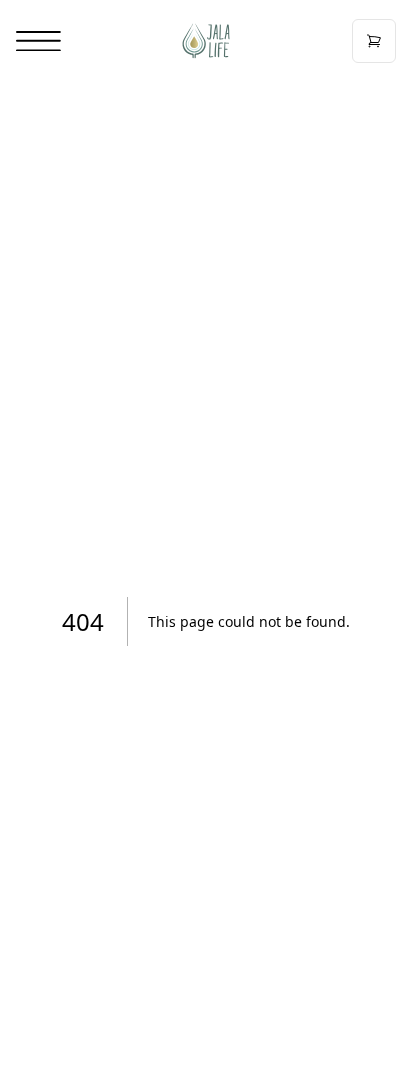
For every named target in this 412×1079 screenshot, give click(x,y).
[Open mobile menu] (38, 41)
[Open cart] (374, 41)
